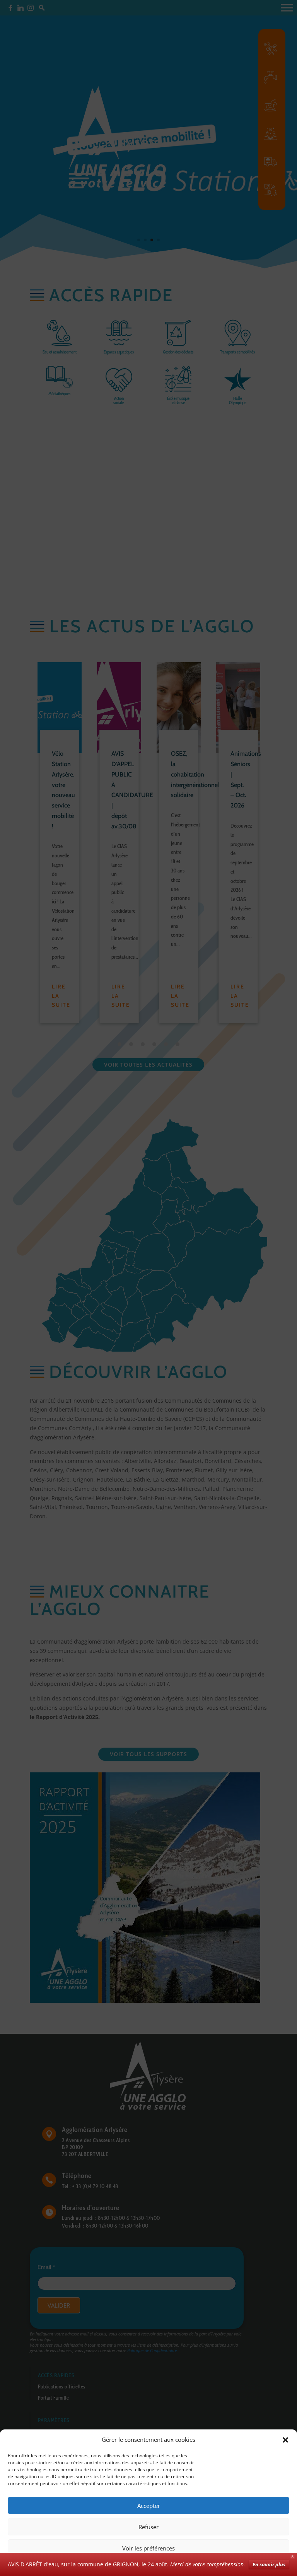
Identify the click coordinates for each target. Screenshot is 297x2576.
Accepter (149, 2506)
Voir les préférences (148, 2548)
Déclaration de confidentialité (177, 2565)
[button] (285, 2440)
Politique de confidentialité (113, 2565)
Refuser (148, 2527)
